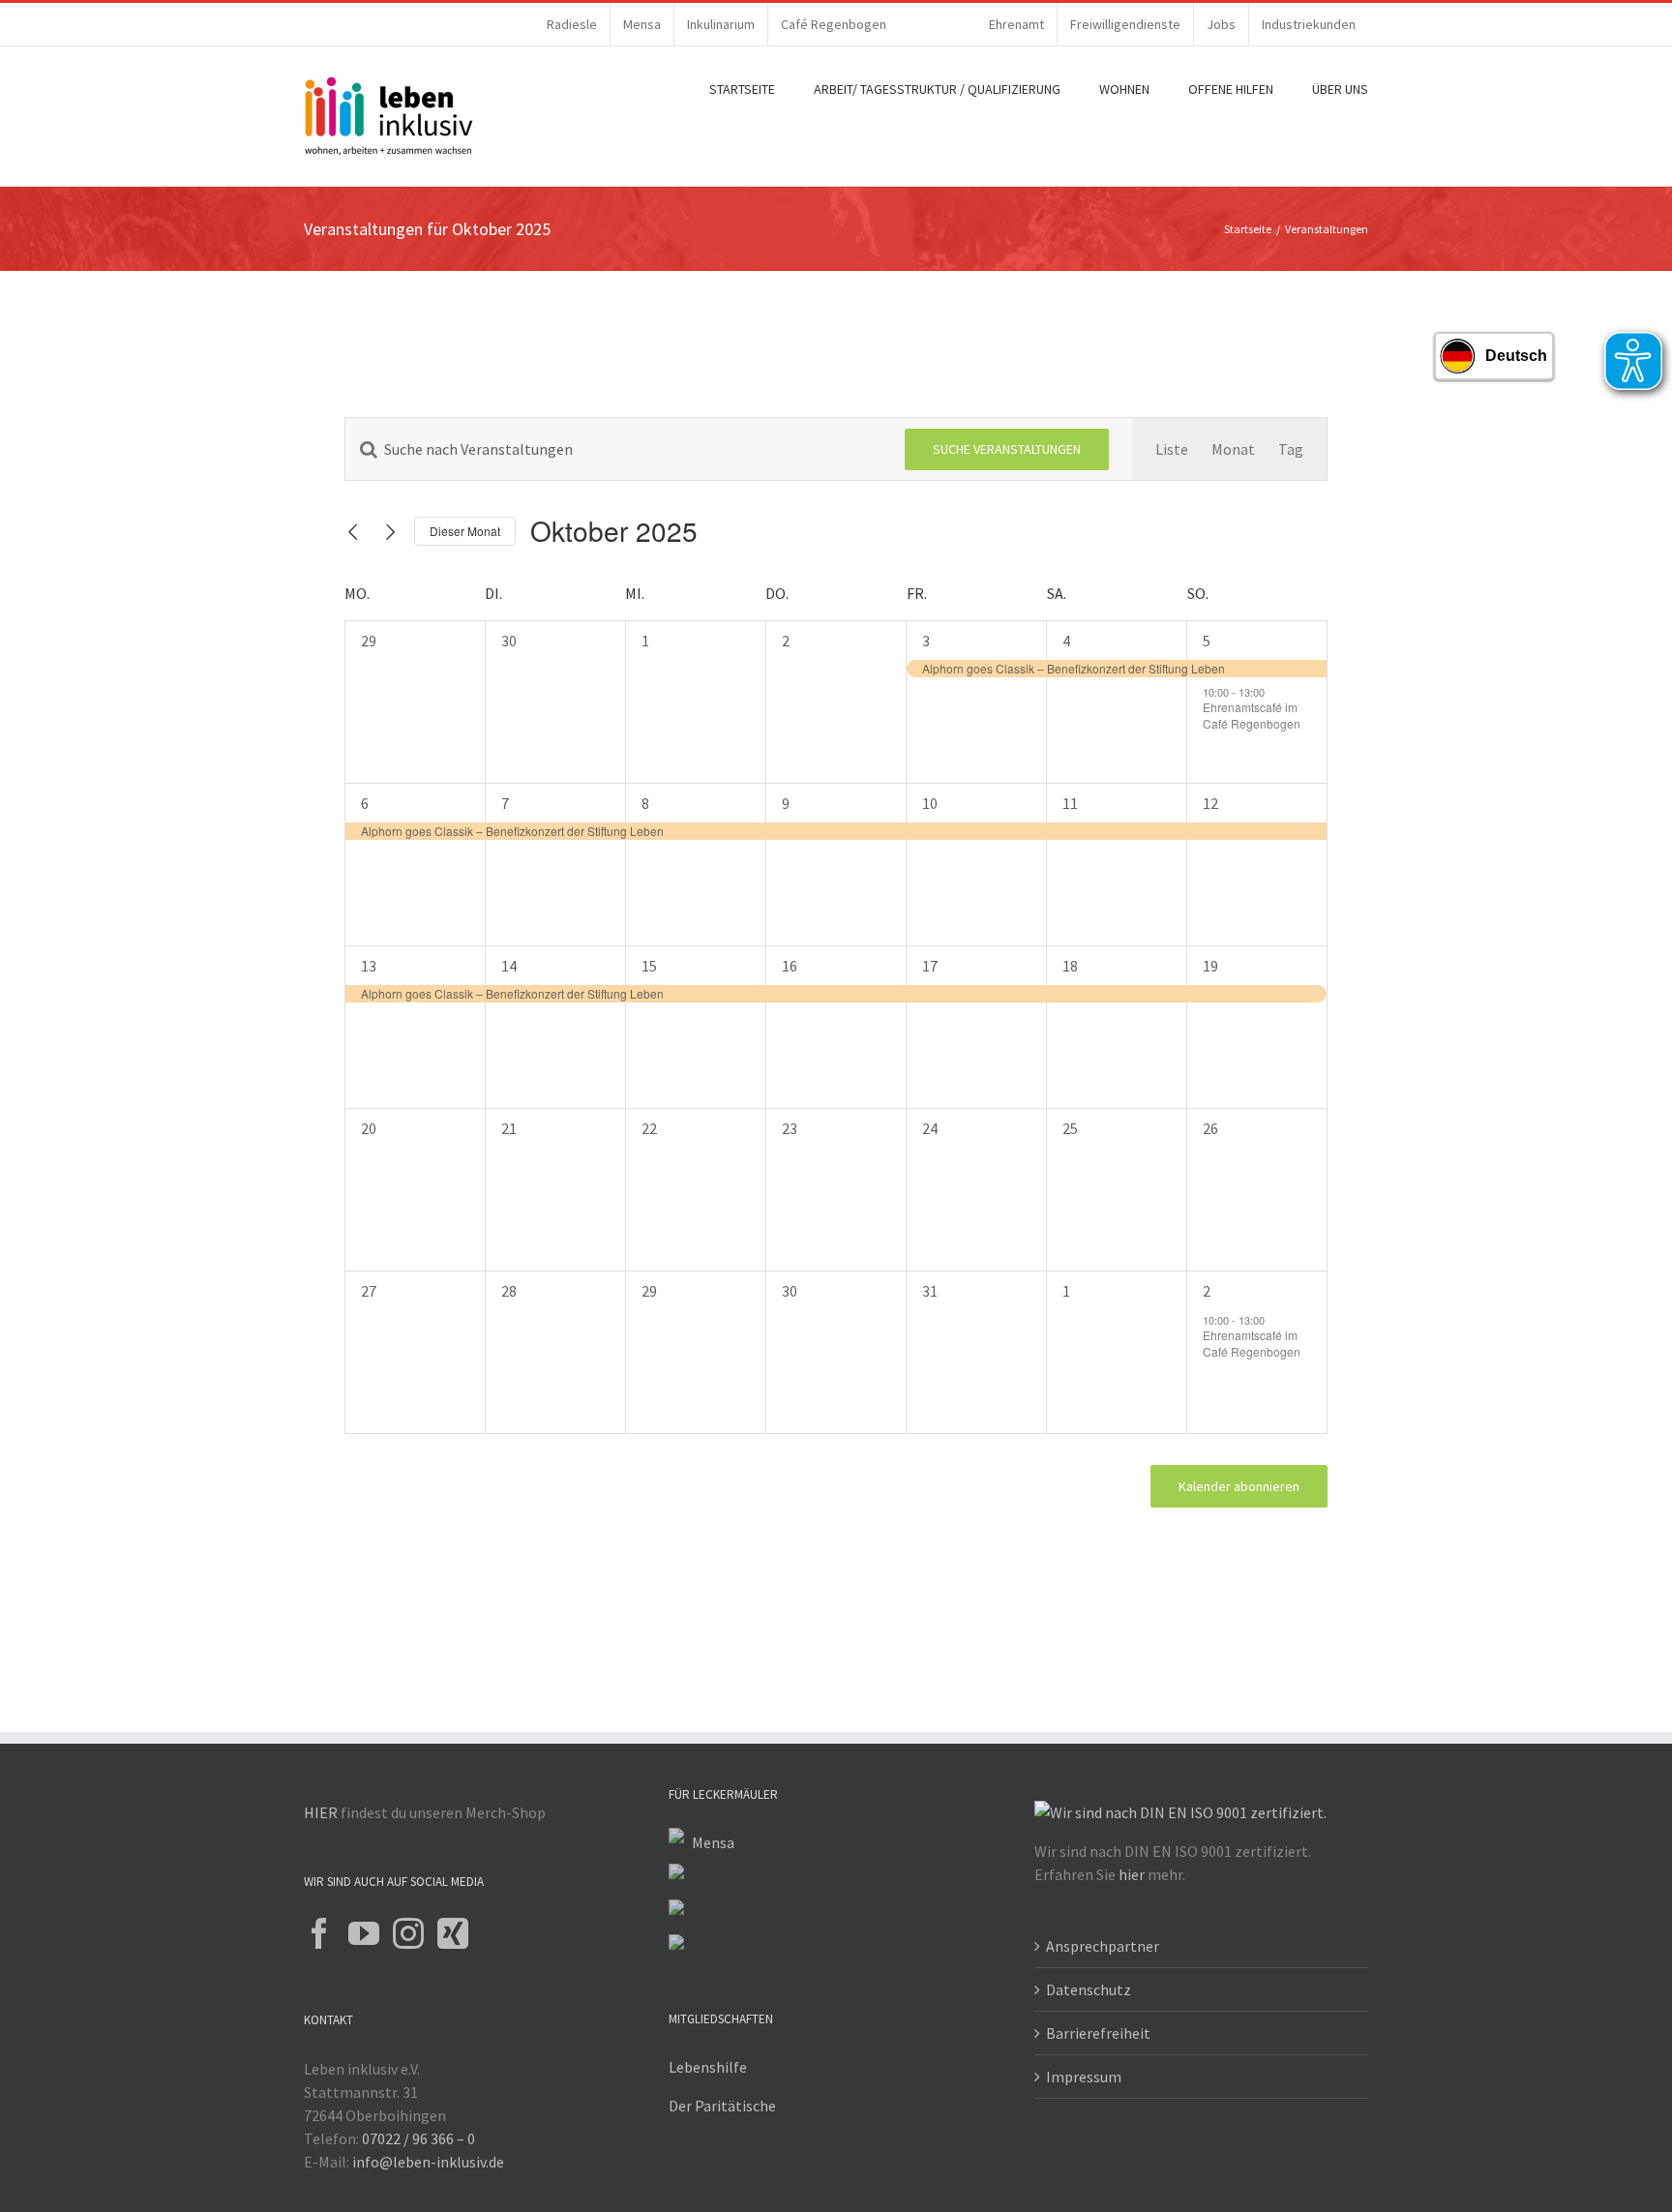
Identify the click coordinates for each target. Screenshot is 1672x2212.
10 (930, 803)
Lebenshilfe (708, 2067)
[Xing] (453, 1933)
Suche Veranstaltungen (1007, 449)
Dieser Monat (465, 531)
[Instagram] (408, 1933)
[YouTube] (364, 1933)
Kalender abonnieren (1239, 1486)
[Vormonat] (353, 532)
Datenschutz (1089, 1989)
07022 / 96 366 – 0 (418, 2138)
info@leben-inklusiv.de (428, 2162)
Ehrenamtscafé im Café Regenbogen (1252, 715)
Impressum (1084, 2077)
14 (509, 966)
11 (1070, 803)
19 (1210, 966)
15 (649, 966)
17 (930, 966)
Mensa (713, 1842)
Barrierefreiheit (1098, 2033)
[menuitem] (572, 24)
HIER (321, 1812)
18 (1070, 966)
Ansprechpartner (1103, 1946)
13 (369, 966)
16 (790, 966)
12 (1210, 803)
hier (1132, 1874)
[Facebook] (319, 1933)
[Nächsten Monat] (391, 532)
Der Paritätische (722, 2106)
